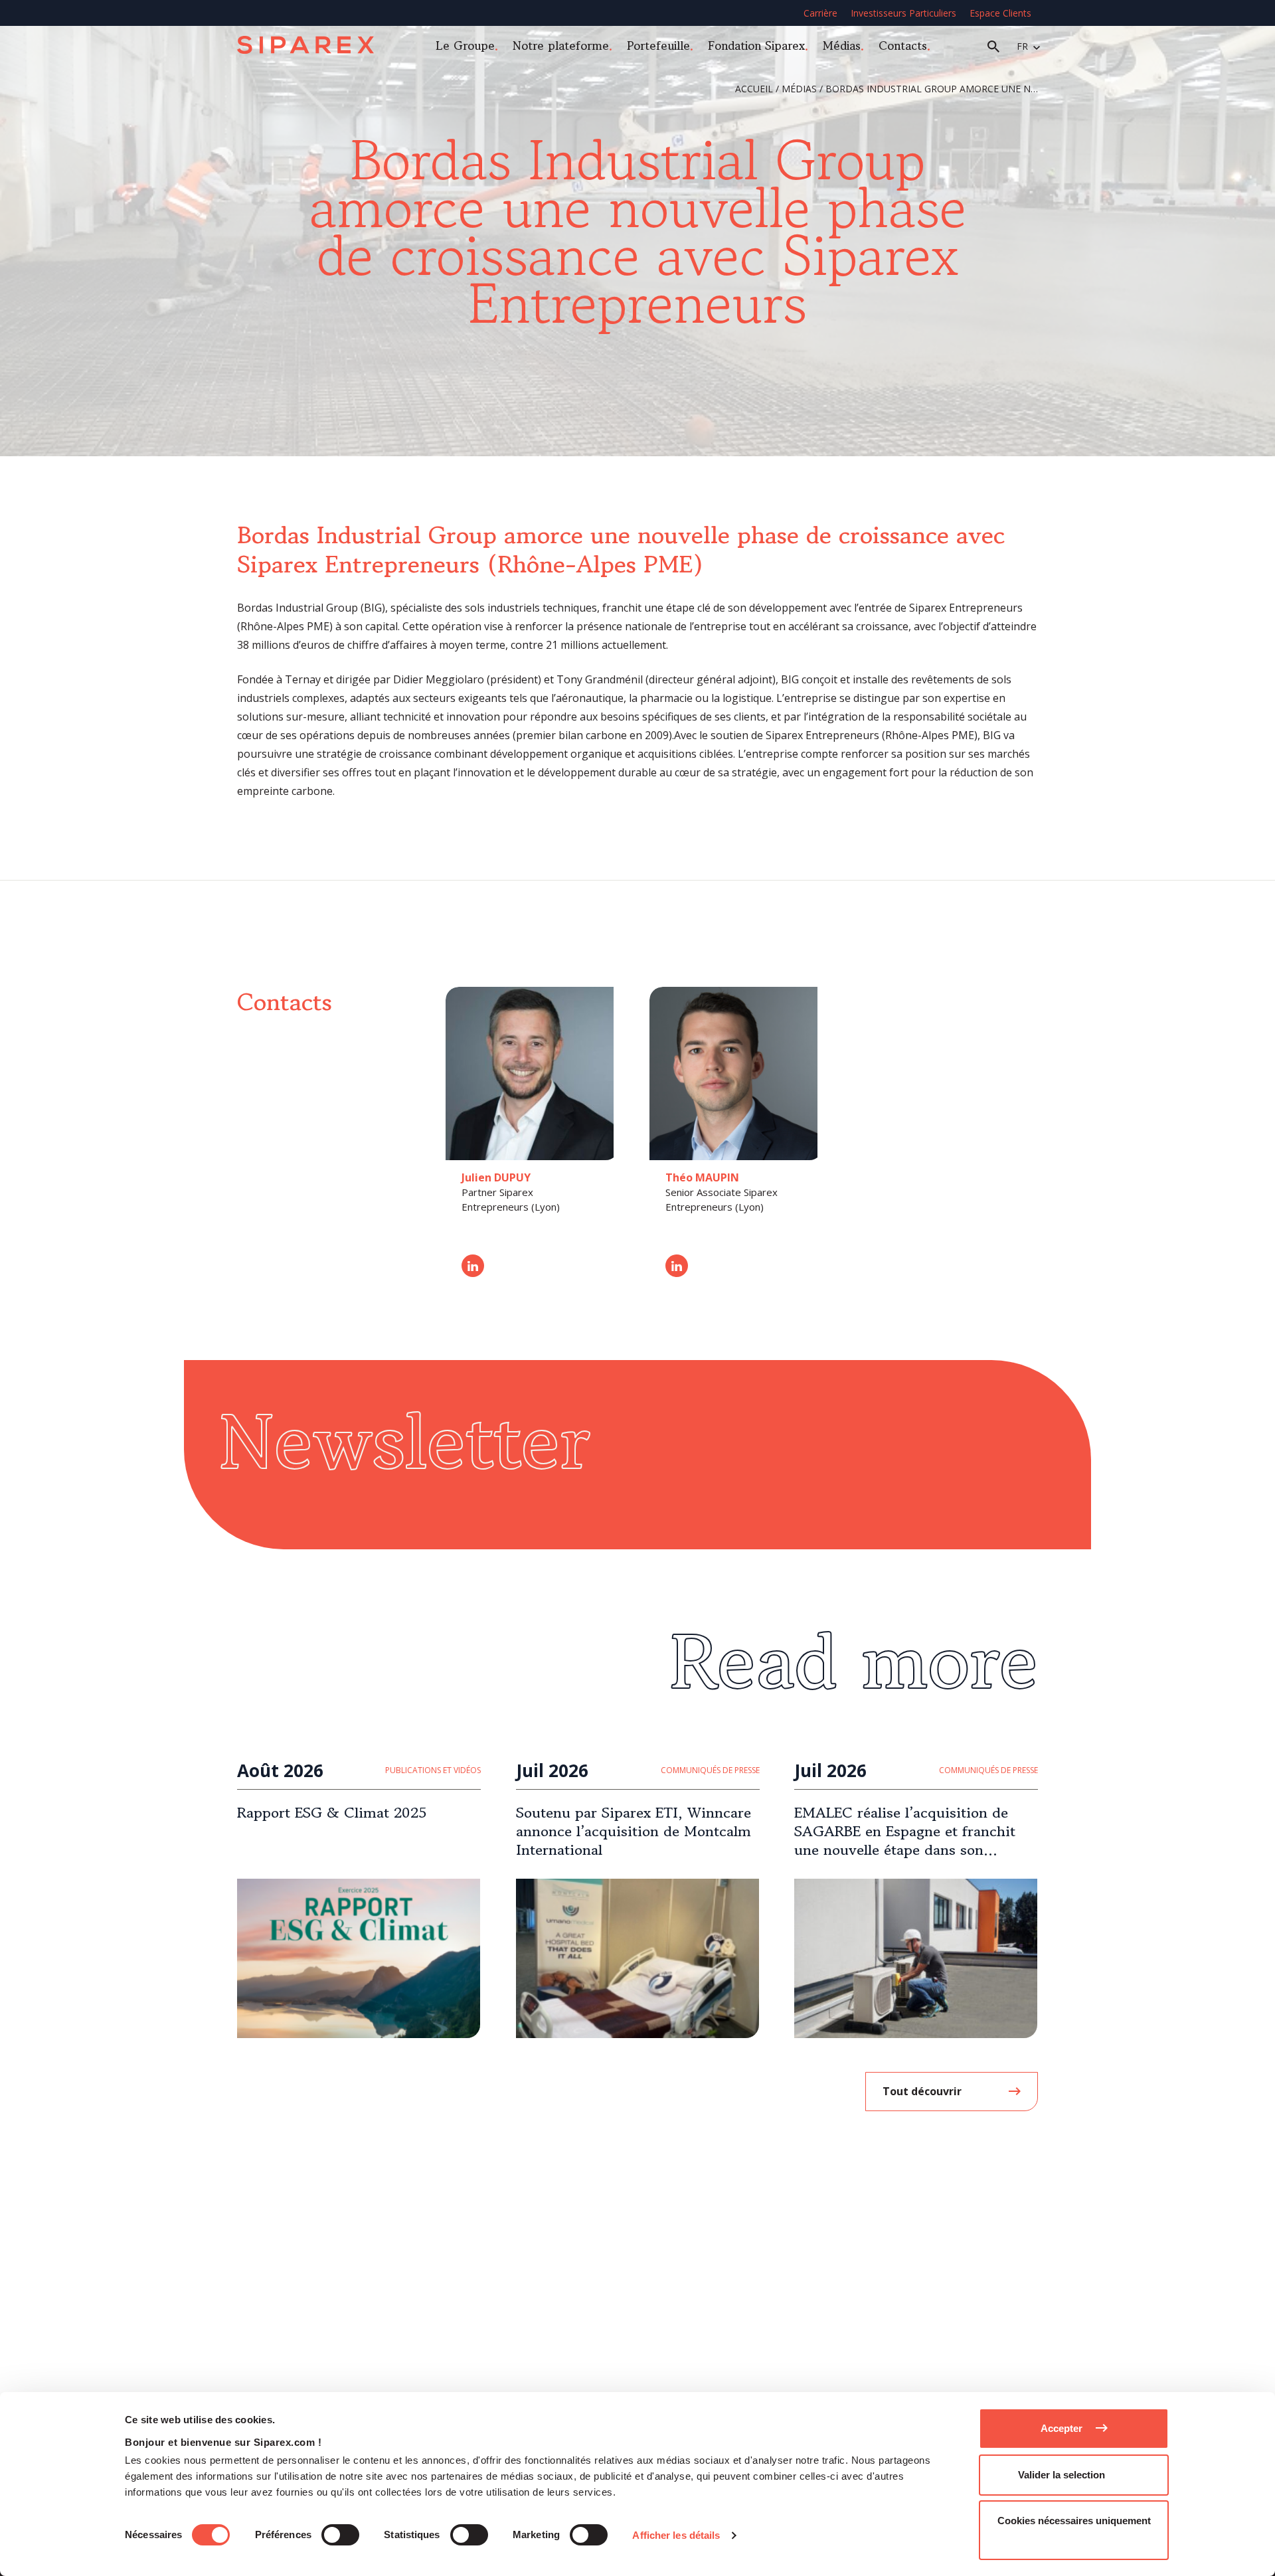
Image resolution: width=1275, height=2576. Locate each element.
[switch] (340, 2535)
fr (1022, 46)
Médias (842, 45)
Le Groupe (465, 45)
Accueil (754, 89)
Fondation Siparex (756, 45)
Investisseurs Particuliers (903, 13)
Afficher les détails (676, 2535)
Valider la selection (1062, 2475)
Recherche (993, 46)
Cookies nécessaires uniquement (1074, 2521)
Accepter (1062, 2428)
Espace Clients (1000, 13)
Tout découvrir (922, 2091)
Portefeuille (658, 45)
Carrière (820, 13)
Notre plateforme (561, 45)
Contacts (903, 45)
